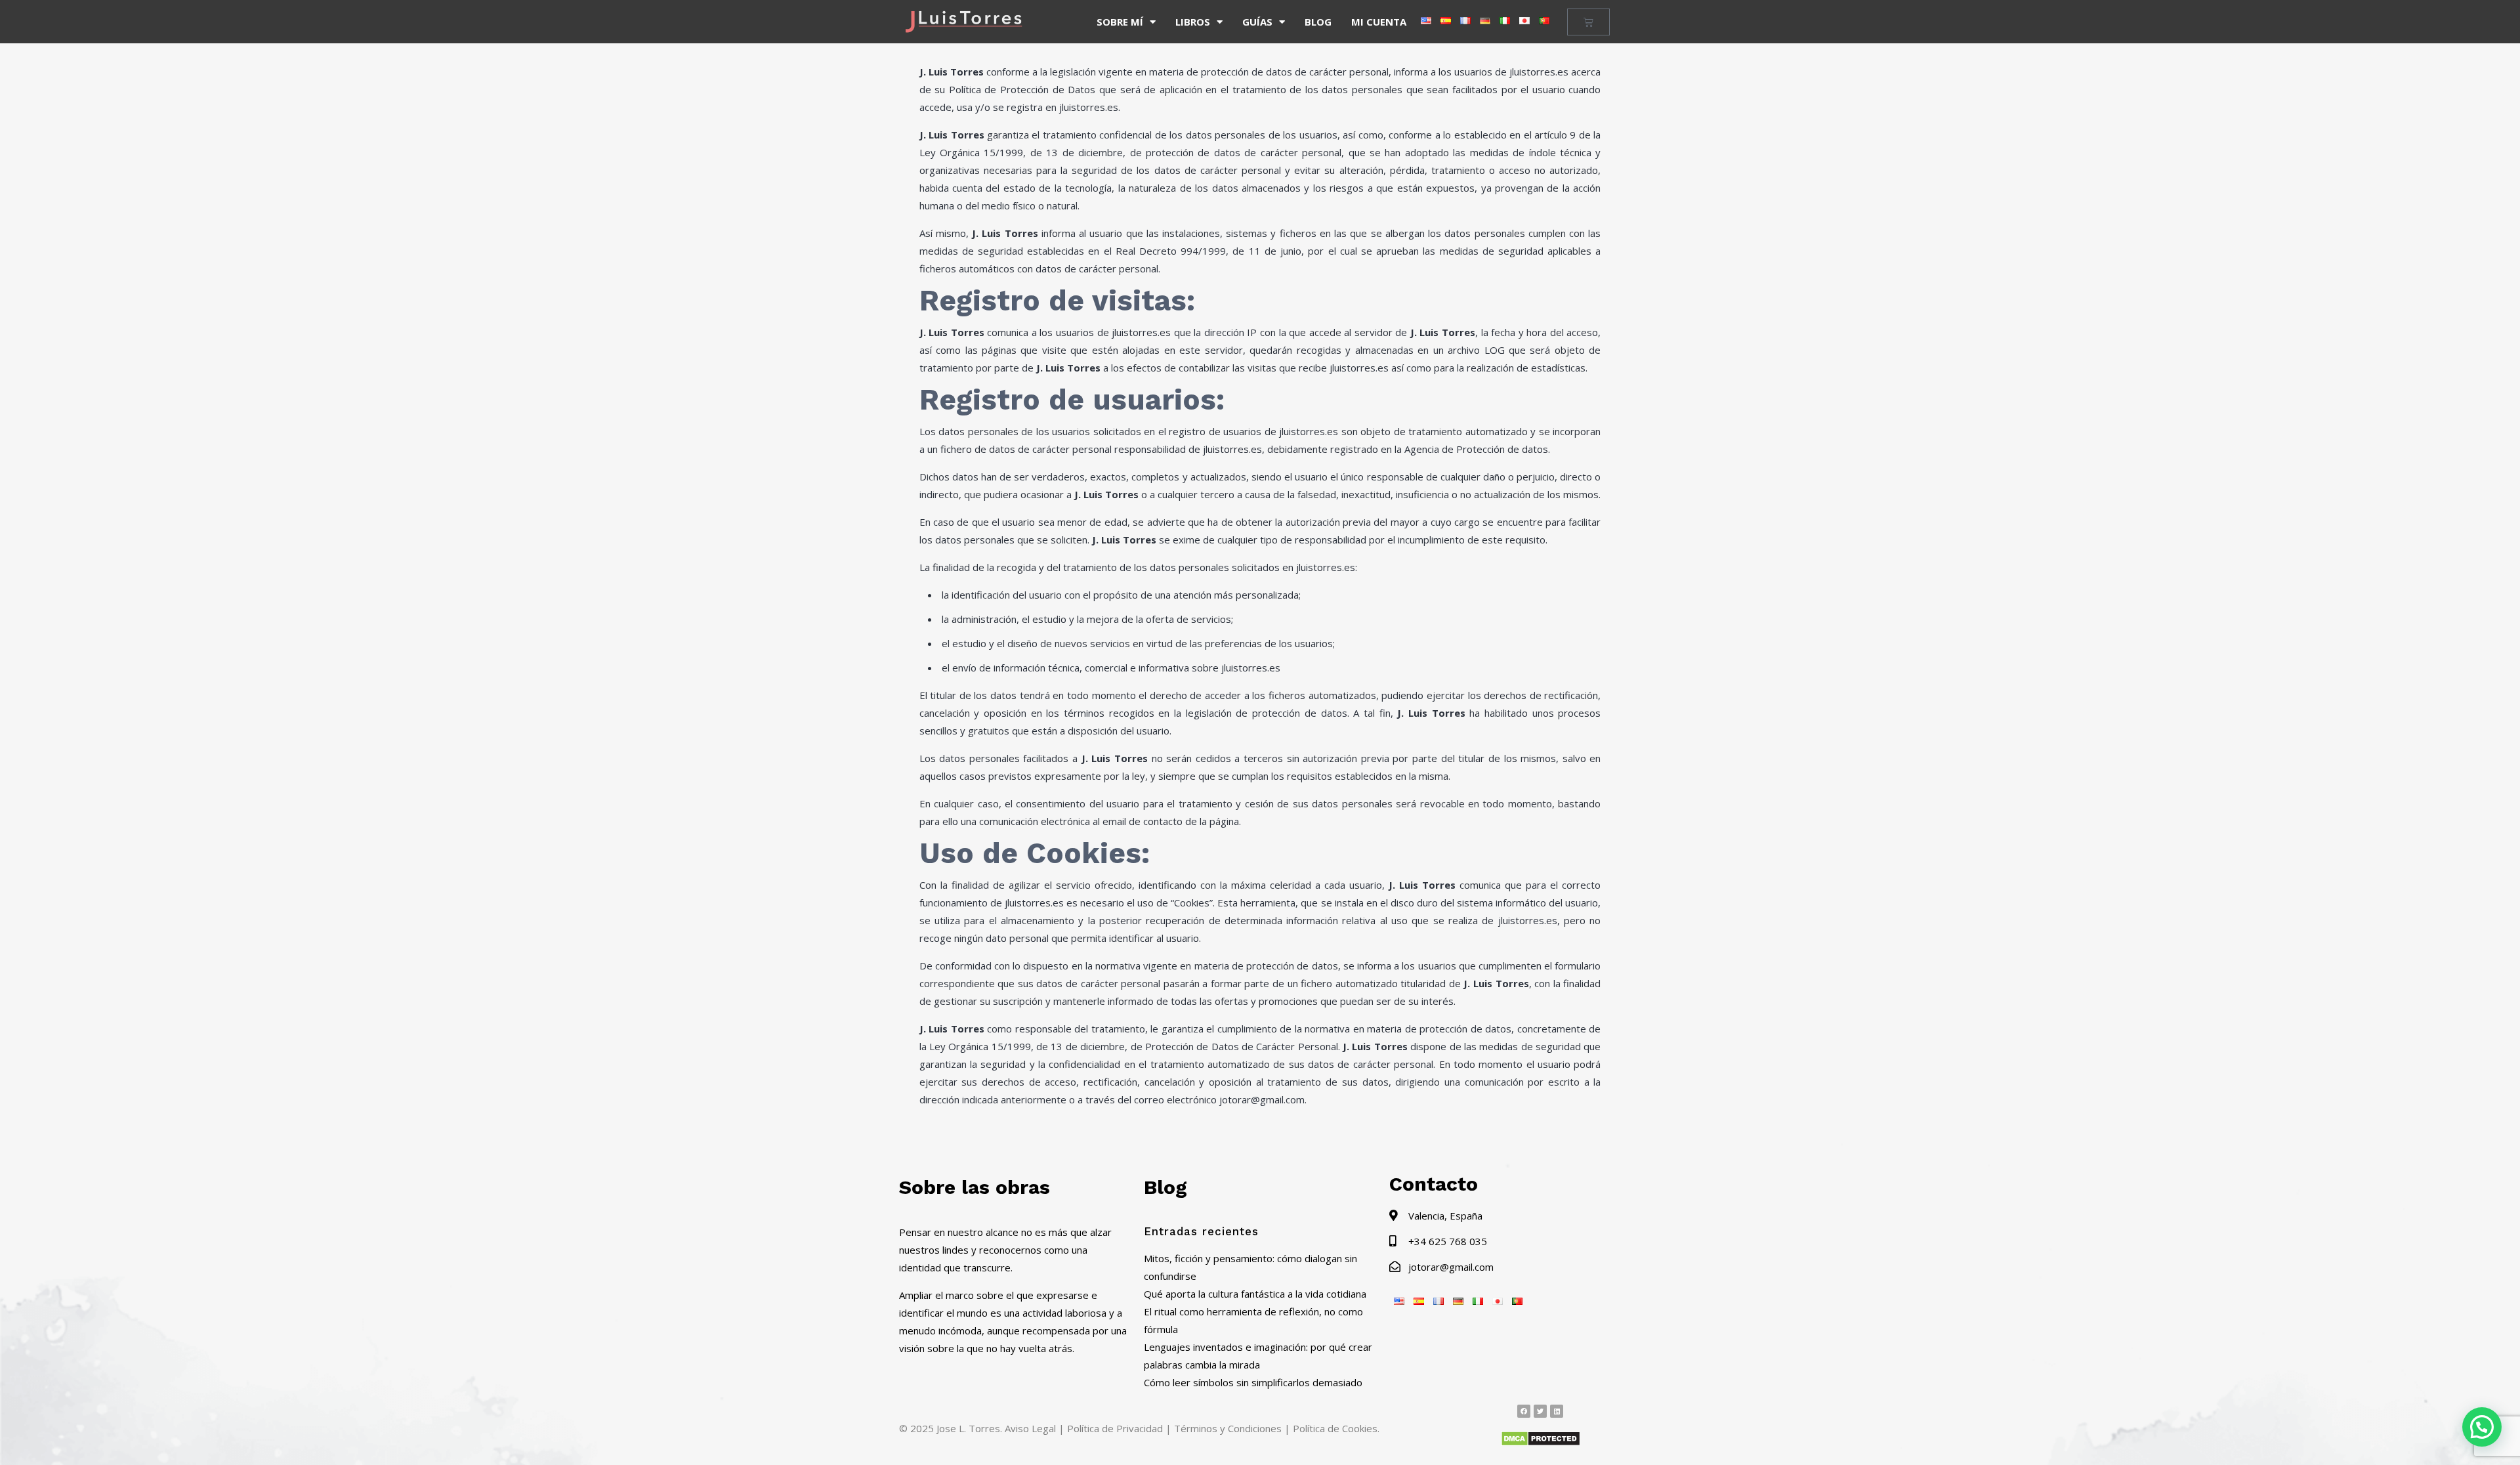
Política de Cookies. (1336, 1428)
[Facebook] (1524, 1411)
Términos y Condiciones (1228, 1428)
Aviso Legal (1030, 1428)
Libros (1193, 22)
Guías (1257, 22)
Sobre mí (1120, 22)
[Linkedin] (1557, 1411)
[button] (2482, 1427)
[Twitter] (1540, 1411)
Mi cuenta (1379, 22)
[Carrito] (1588, 22)
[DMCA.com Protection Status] (1541, 1443)
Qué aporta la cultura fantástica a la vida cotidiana (1255, 1294)
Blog (1318, 22)
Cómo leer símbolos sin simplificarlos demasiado (1253, 1382)
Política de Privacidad (1115, 1428)
